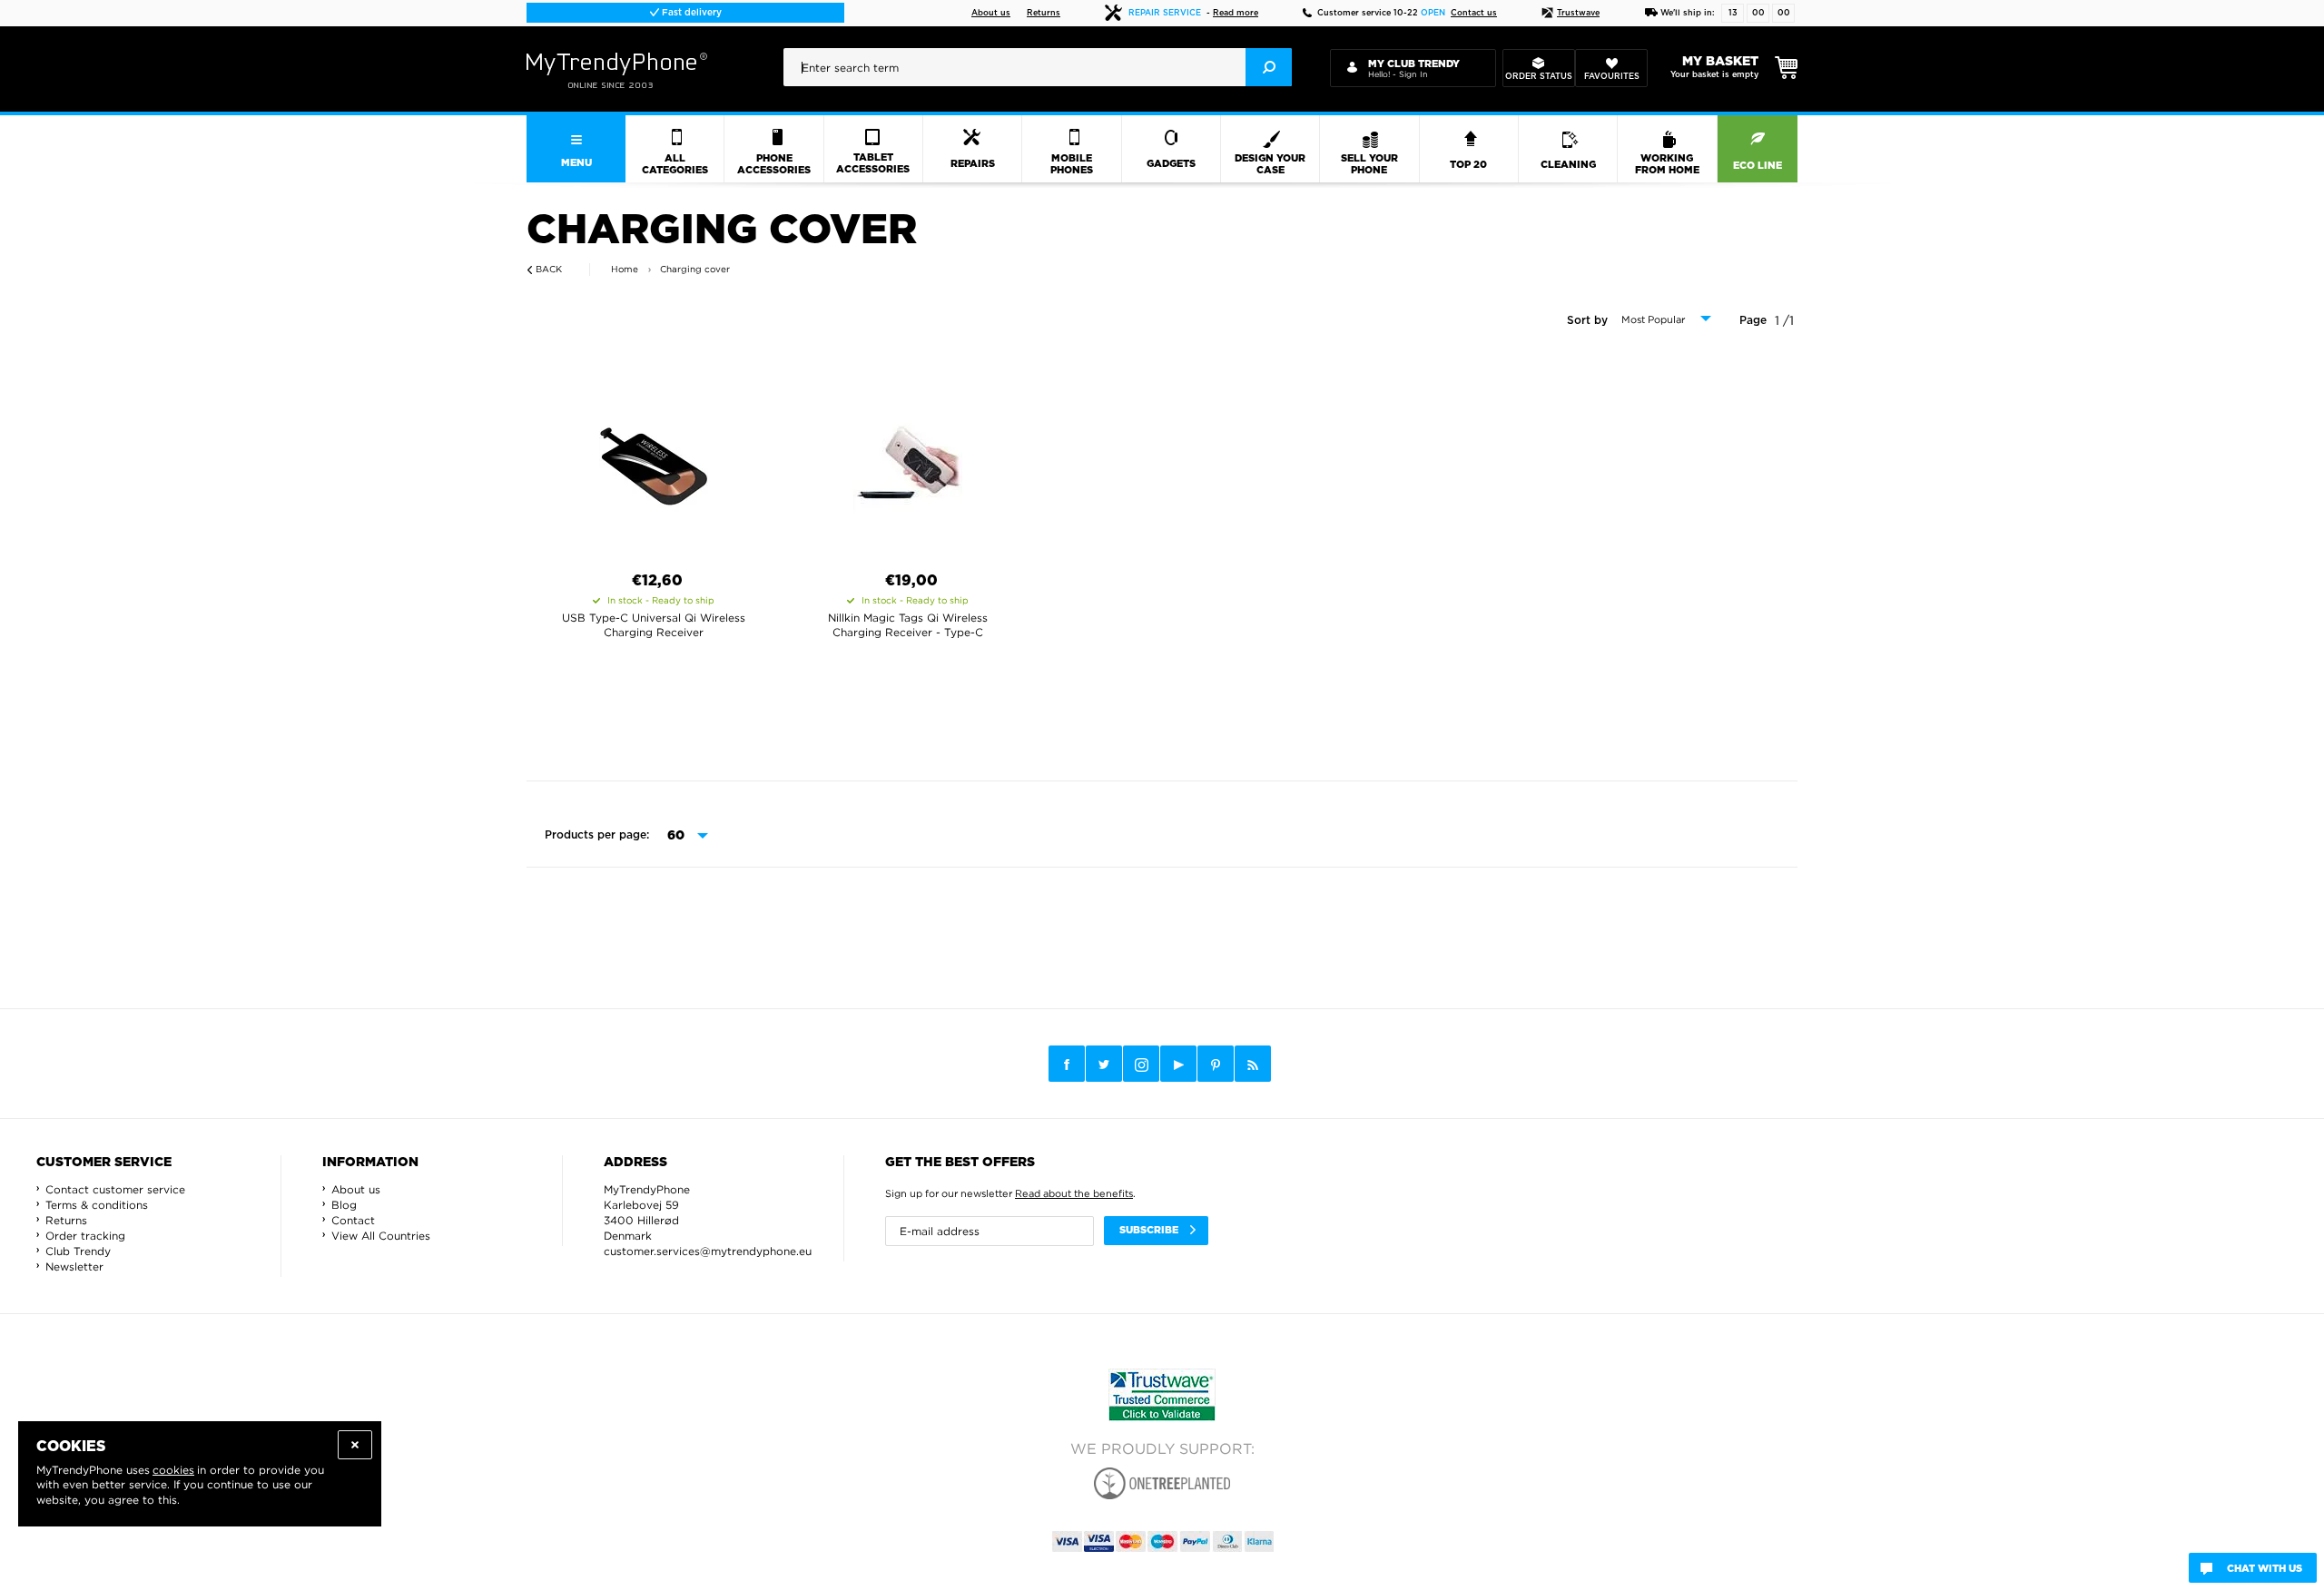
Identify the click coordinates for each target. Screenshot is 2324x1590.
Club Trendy (78, 1251)
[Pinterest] (1216, 1064)
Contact (353, 1220)
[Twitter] (1104, 1064)
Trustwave (1578, 13)
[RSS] (1253, 1064)
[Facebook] (1067, 1064)
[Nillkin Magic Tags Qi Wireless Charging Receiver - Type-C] (908, 459)
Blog (344, 1205)
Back (549, 269)
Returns (1044, 13)
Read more (1236, 13)
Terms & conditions (97, 1205)
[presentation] (1038, 67)
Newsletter (74, 1266)
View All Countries (381, 1236)
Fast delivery (690, 13)
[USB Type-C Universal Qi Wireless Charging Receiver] (654, 459)
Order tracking (85, 1236)
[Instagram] (1141, 1065)
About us (991, 13)
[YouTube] (1178, 1064)
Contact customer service (115, 1189)
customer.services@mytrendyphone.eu (708, 1251)
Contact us (1474, 13)
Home (625, 269)
